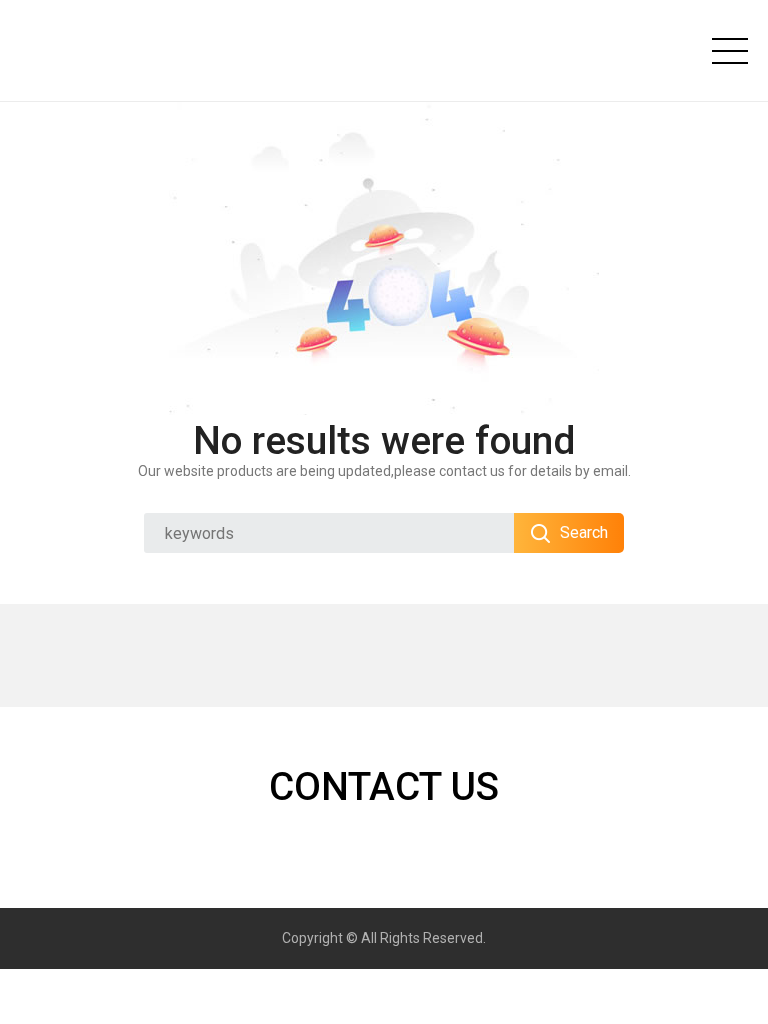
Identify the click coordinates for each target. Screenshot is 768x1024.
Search (584, 532)
